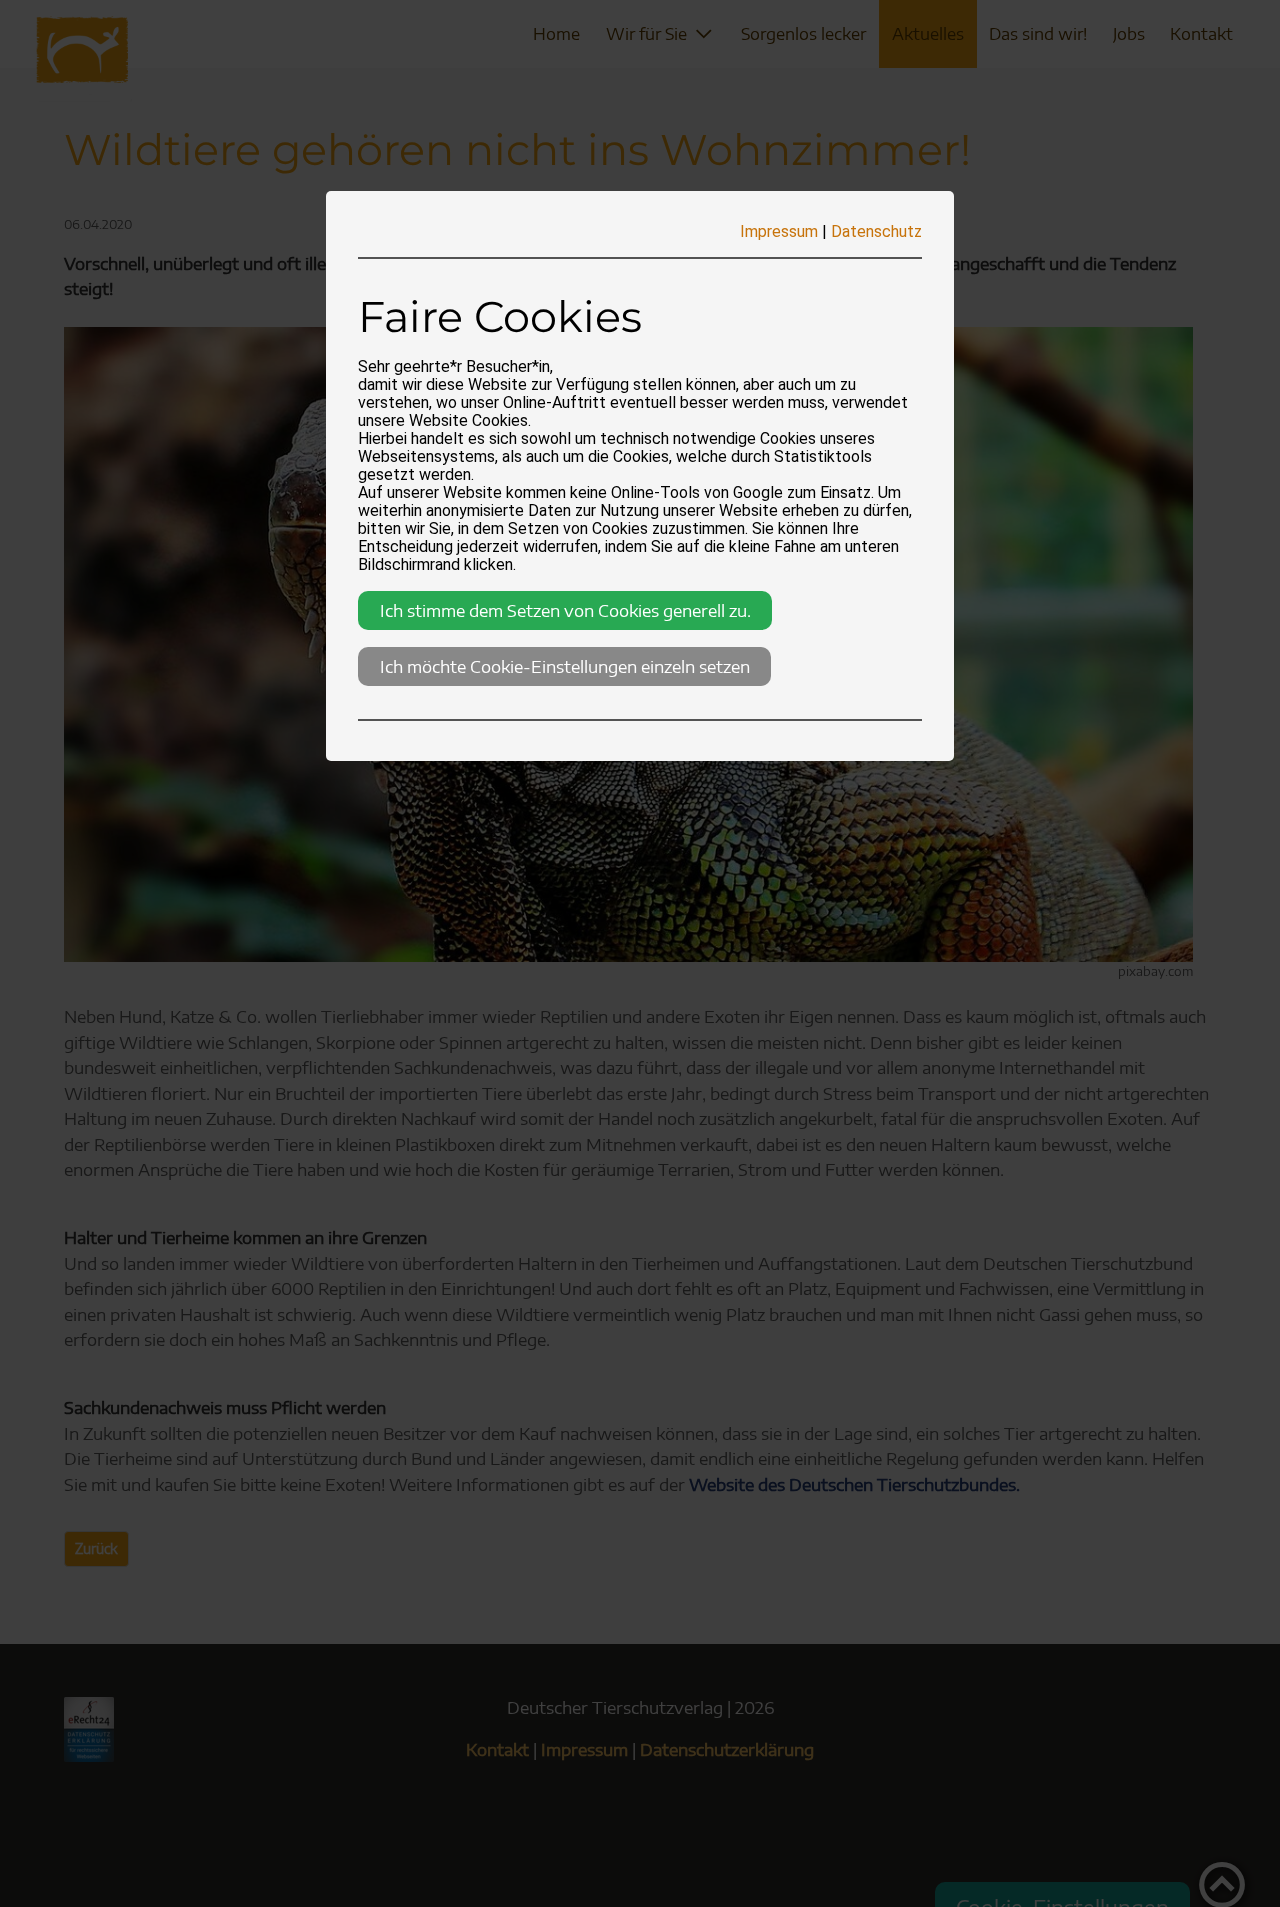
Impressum (779, 231)
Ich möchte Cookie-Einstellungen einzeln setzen (565, 666)
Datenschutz (876, 231)
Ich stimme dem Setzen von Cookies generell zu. (565, 610)
